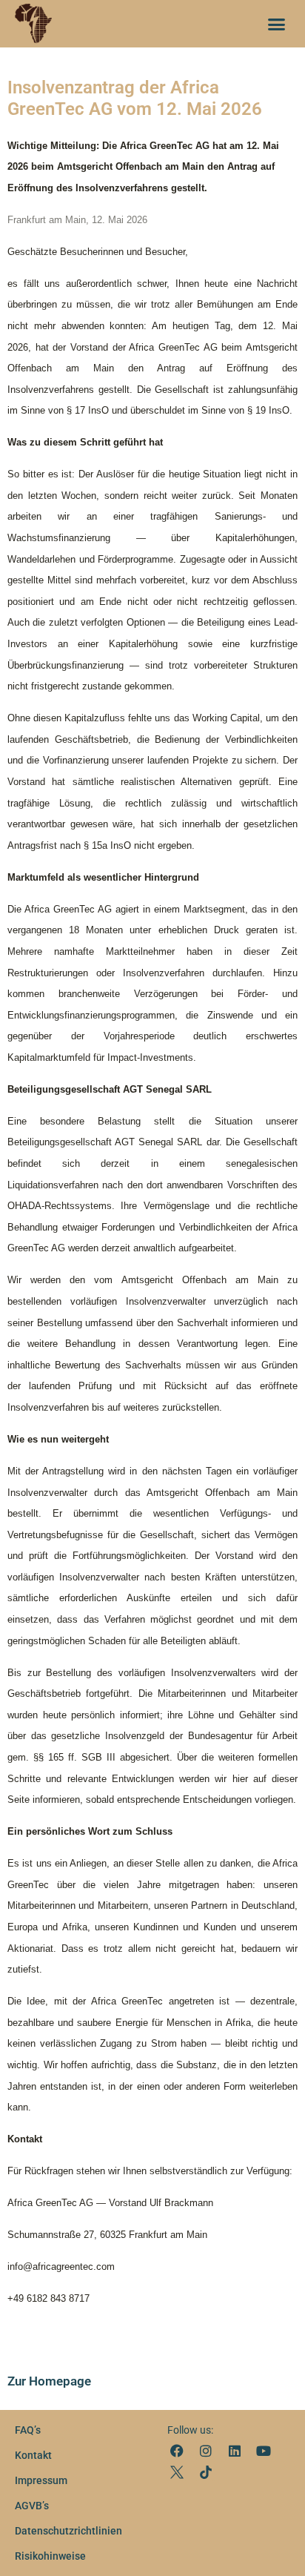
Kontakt (33, 2455)
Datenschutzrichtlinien (68, 2531)
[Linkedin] (234, 2450)
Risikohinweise (50, 2556)
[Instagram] (205, 2450)
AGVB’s (32, 2506)
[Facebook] (177, 2450)
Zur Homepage (49, 2381)
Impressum (41, 2480)
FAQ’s (28, 2430)
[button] (277, 24)
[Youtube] (264, 2450)
